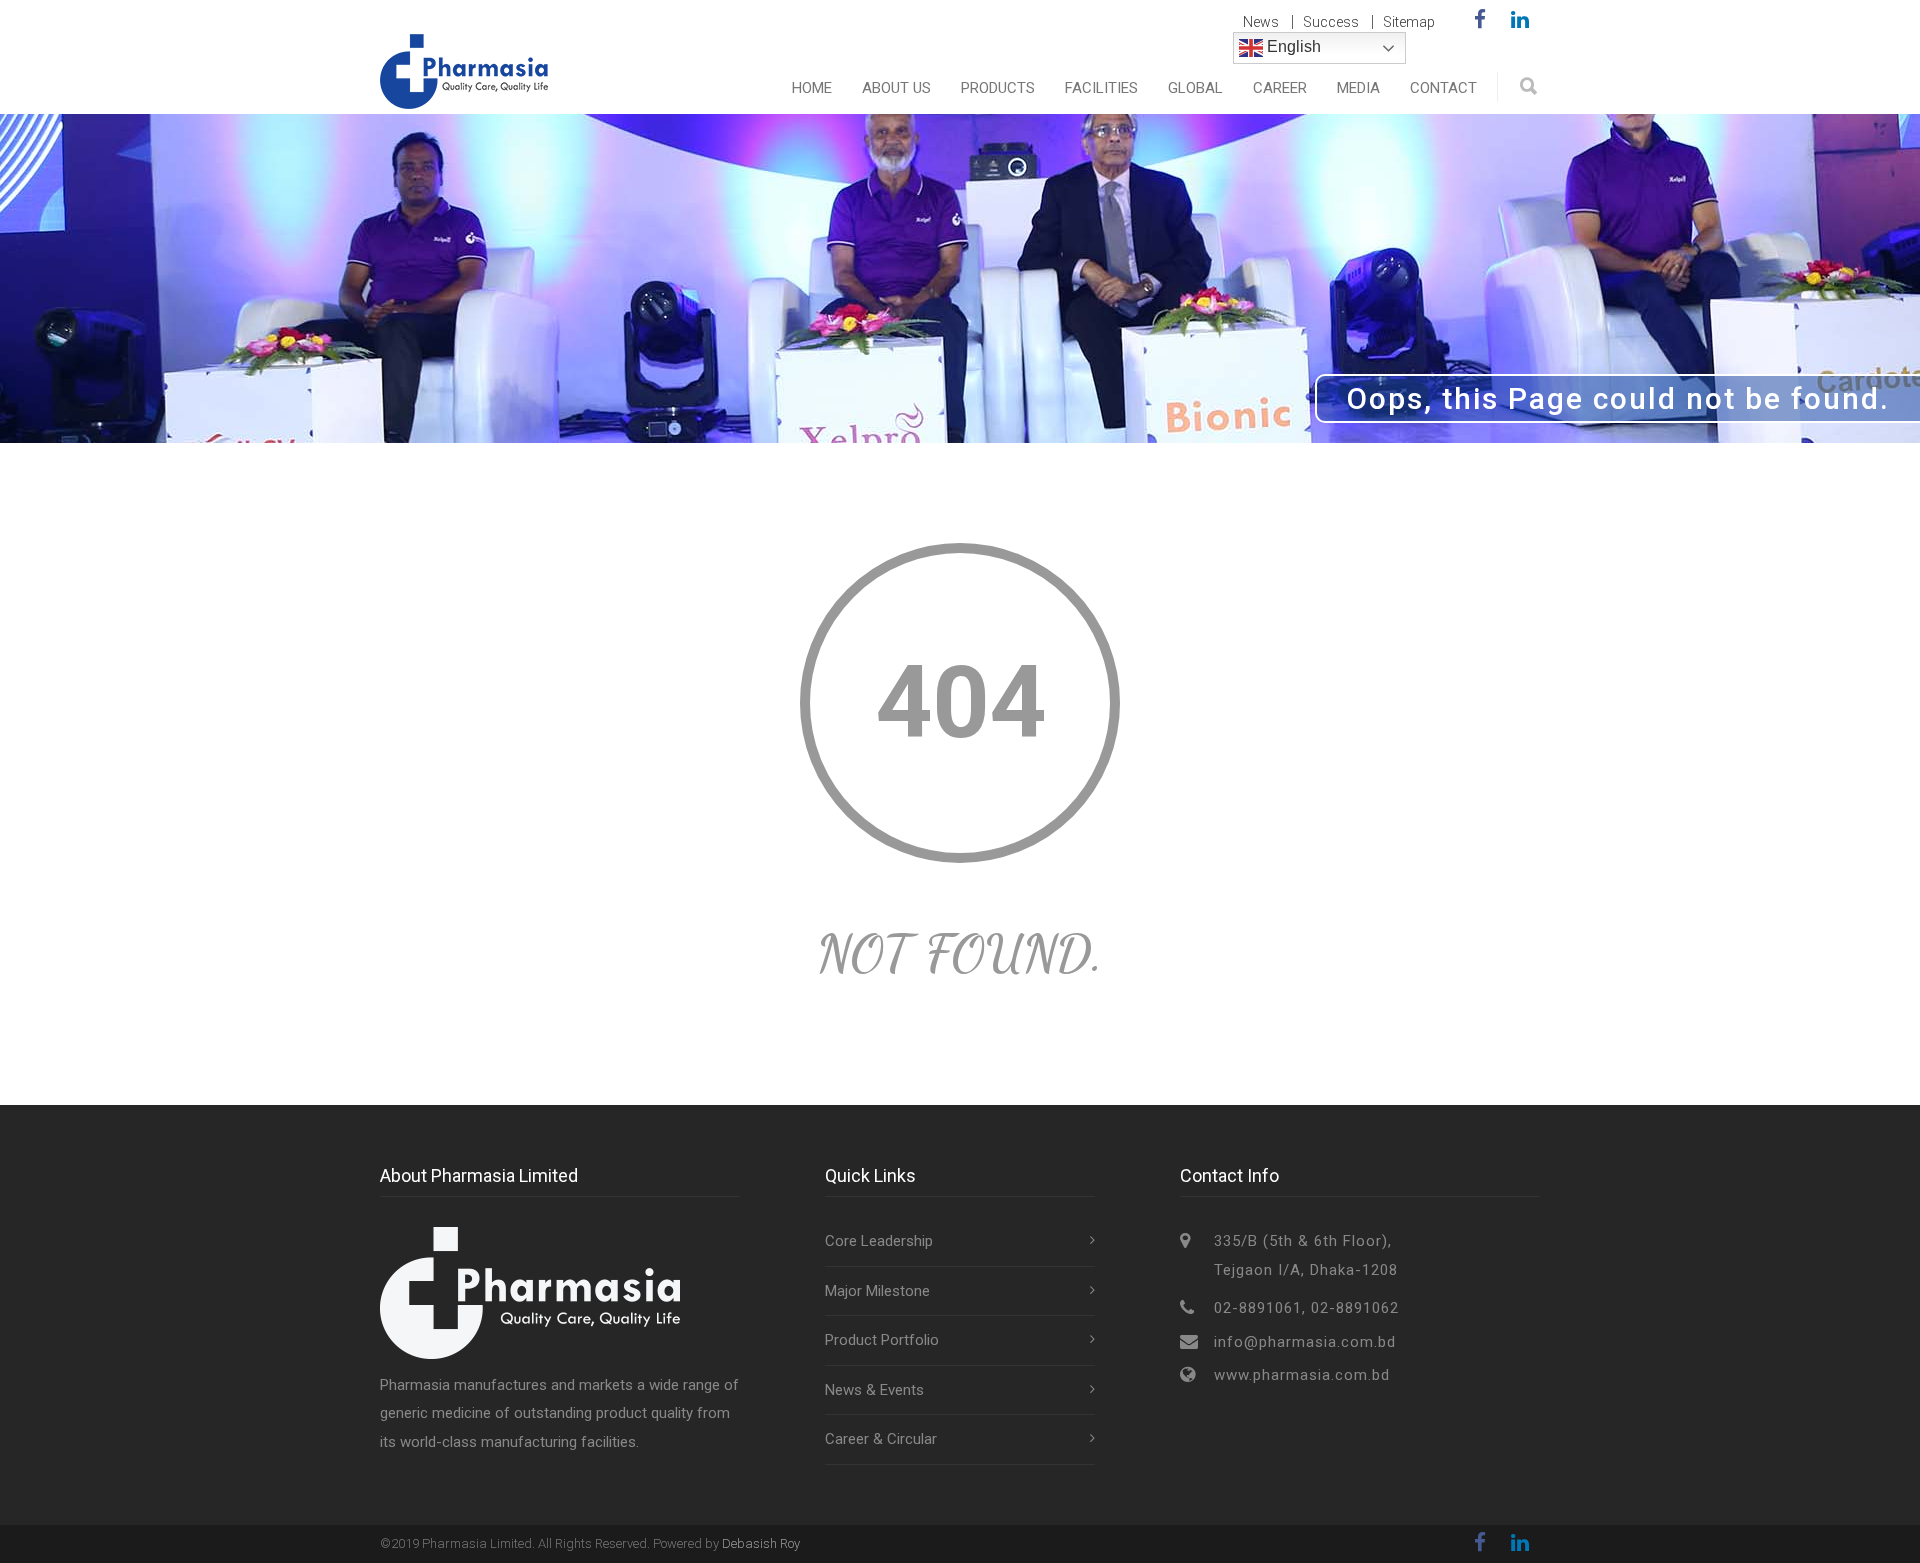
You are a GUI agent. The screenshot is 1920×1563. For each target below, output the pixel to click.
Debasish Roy (761, 1543)
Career (1280, 88)
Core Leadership (879, 1241)
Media (1358, 88)
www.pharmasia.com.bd (1302, 1375)
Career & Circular (881, 1439)
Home (812, 88)
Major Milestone (877, 1291)
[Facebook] (1480, 20)
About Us (896, 88)
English (1292, 46)
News (1261, 22)
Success (1331, 22)
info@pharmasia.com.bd (1305, 1342)
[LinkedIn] (1520, 20)
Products (998, 88)
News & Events (874, 1390)
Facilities (1101, 88)
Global (1195, 88)
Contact (1443, 88)
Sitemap (1409, 22)
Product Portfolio (882, 1340)
